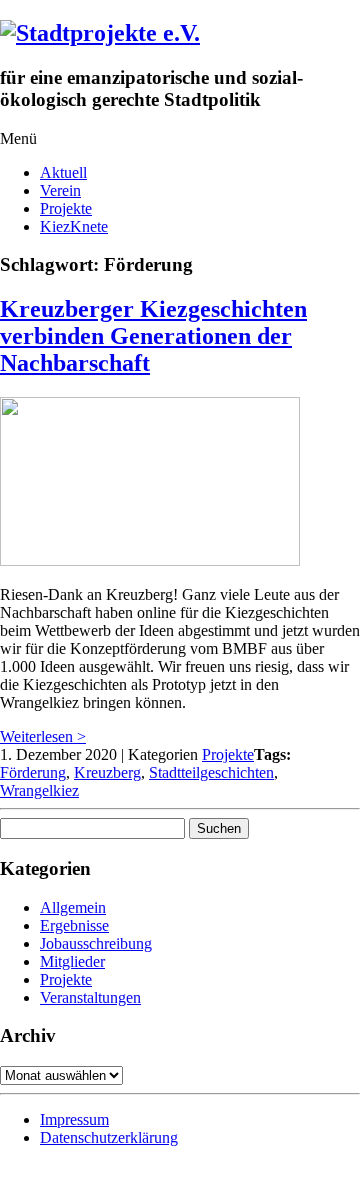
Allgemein (73, 907)
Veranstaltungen (90, 997)
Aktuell (63, 172)
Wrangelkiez (39, 790)
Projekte (66, 208)
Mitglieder (72, 961)
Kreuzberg (107, 772)
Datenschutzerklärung (109, 1137)
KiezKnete (74, 226)
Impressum (74, 1119)
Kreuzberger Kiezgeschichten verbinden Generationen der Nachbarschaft (153, 336)
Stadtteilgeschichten (211, 772)
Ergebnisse (74, 925)
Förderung (33, 772)
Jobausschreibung (96, 943)
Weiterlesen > (43, 736)
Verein (60, 190)
